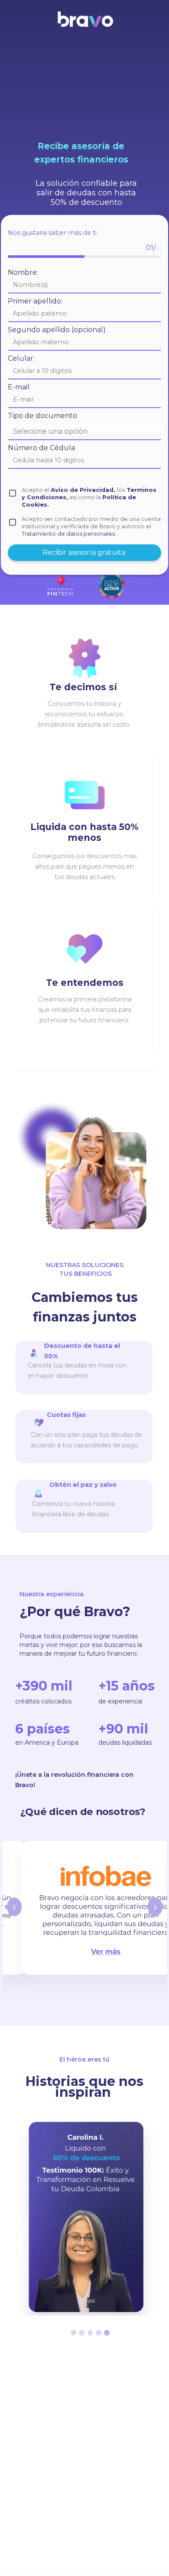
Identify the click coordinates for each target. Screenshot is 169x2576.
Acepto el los (89, 497)
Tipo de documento (42, 416)
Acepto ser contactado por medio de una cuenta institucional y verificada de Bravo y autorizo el (91, 526)
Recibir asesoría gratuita (85, 552)
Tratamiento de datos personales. (69, 534)
